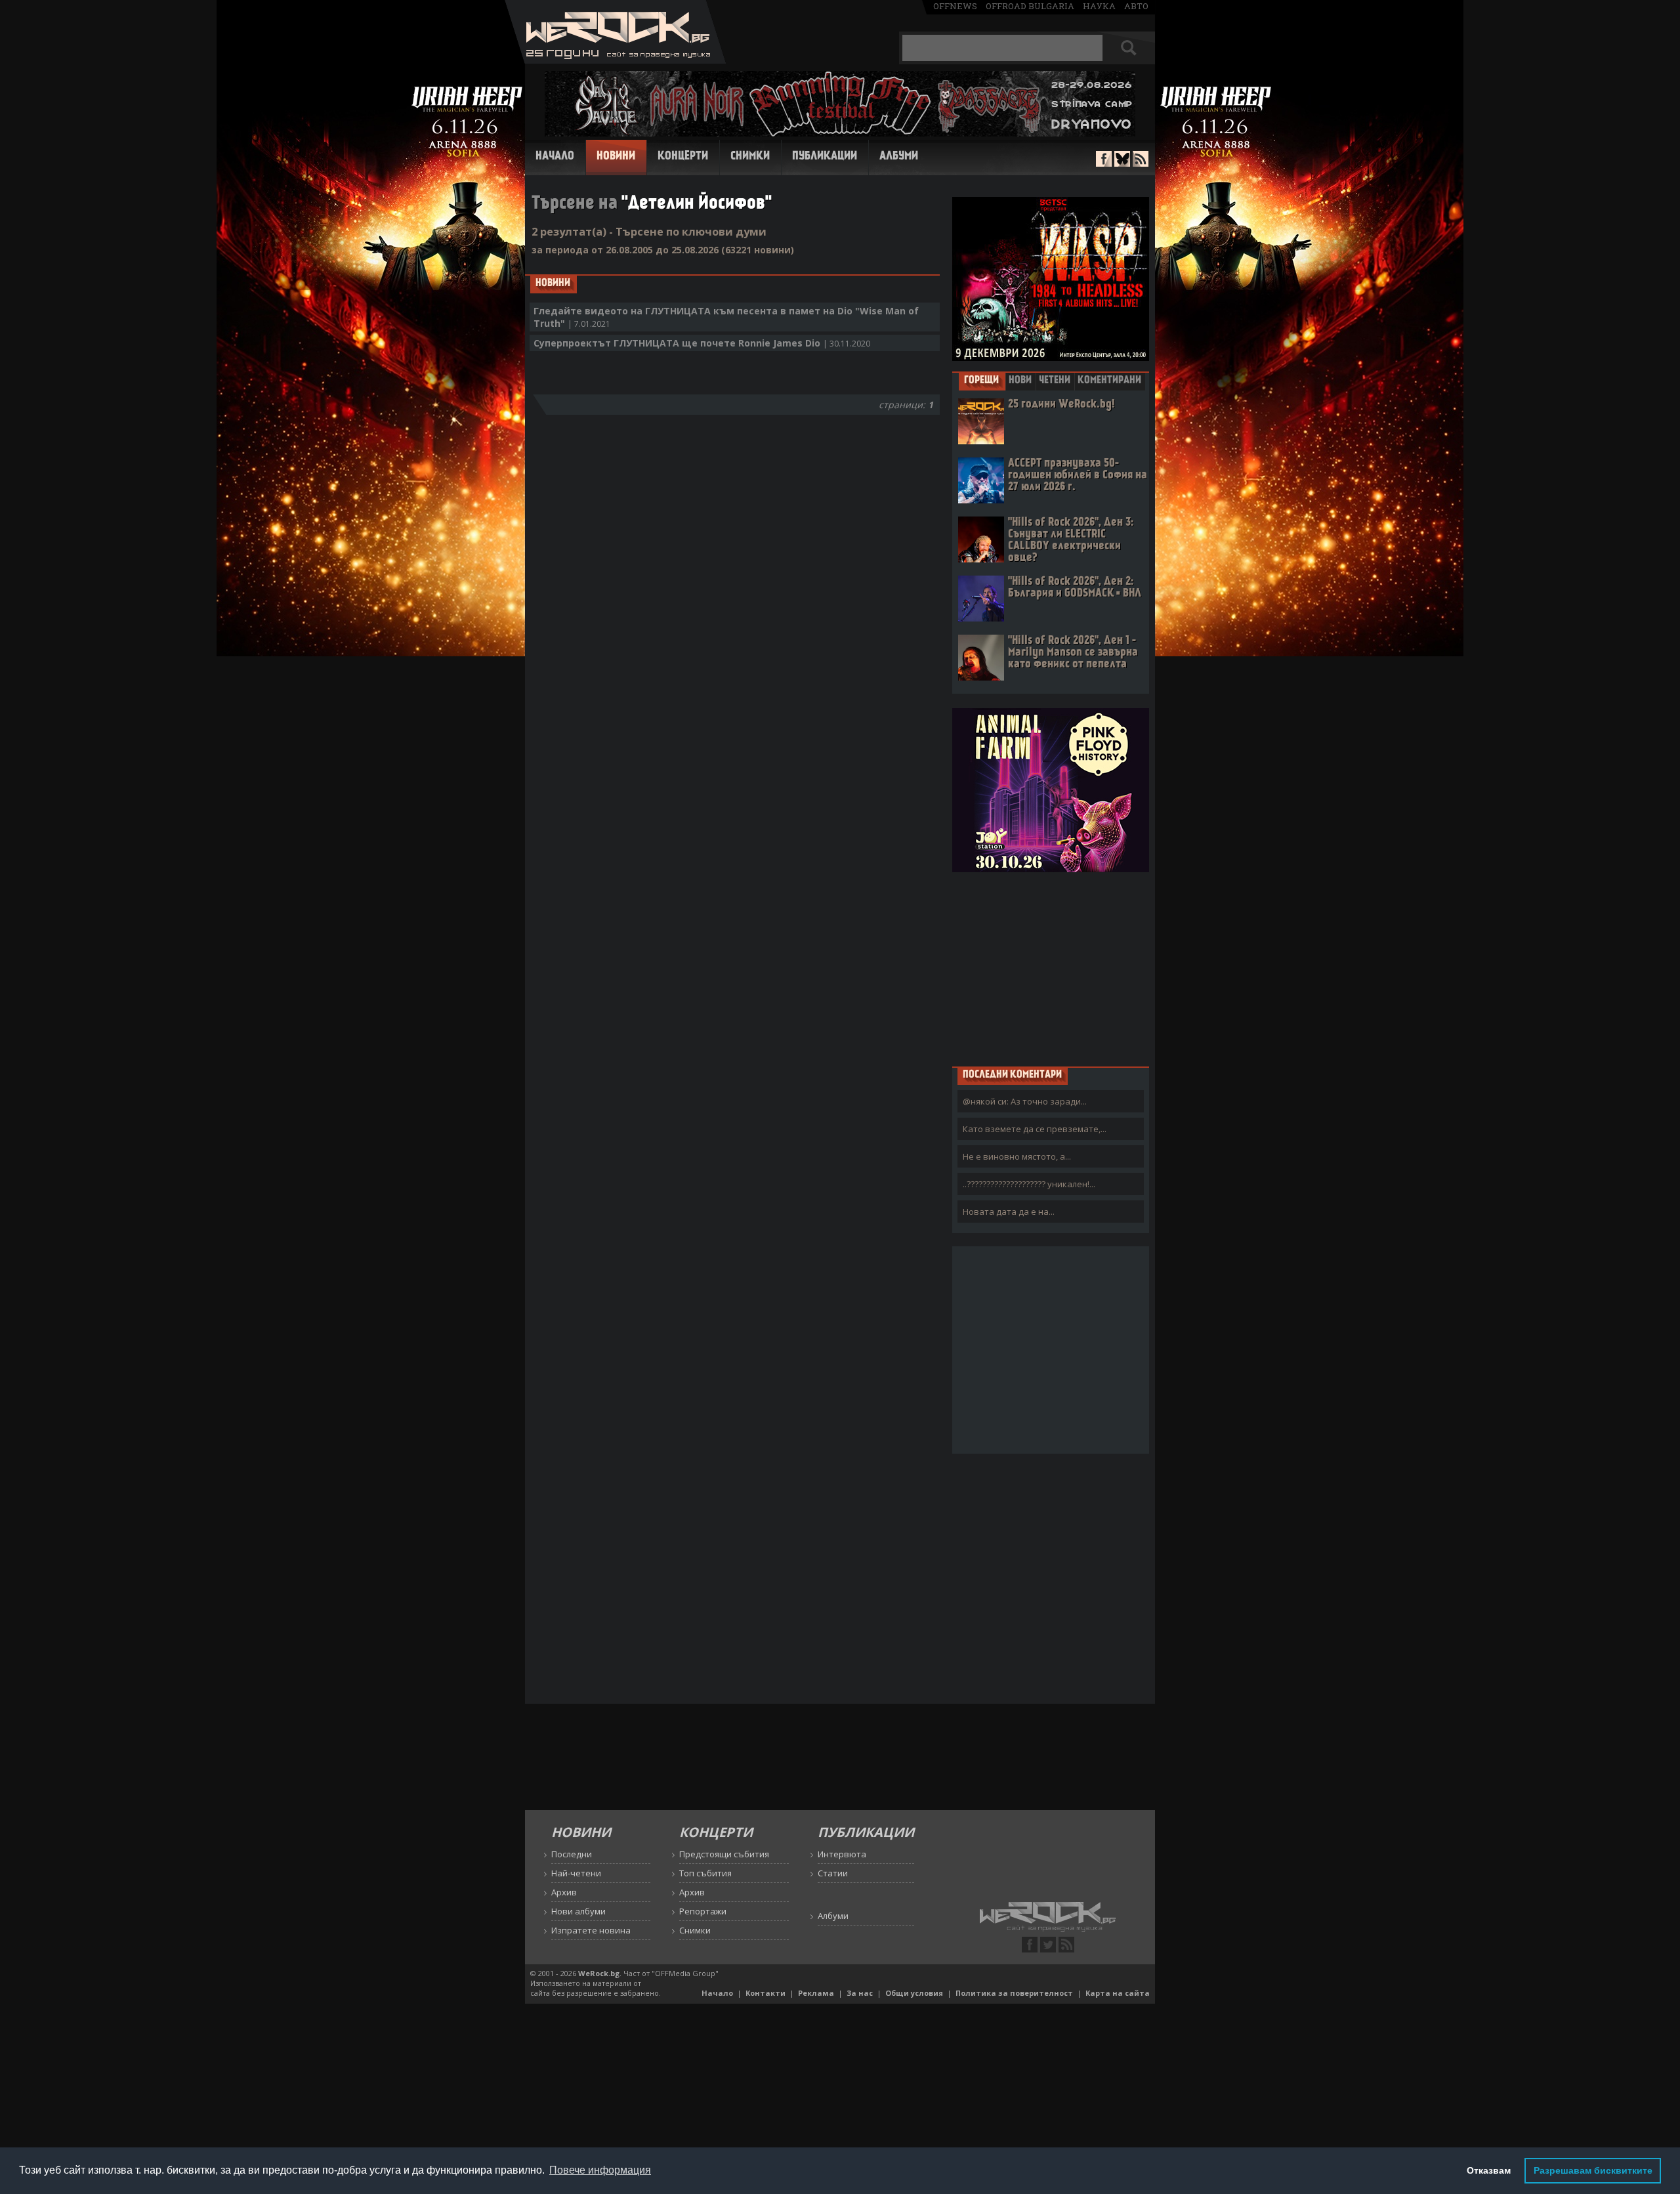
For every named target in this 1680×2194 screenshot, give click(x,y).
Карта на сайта (1118, 1993)
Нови (1020, 381)
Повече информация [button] (600, 2170)
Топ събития (705, 1873)
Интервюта (842, 1854)
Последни (572, 1854)
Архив (564, 1892)
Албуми (899, 157)
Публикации (825, 157)
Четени (1055, 381)
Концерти (683, 157)
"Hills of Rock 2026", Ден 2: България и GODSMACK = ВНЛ (1075, 588)
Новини (616, 157)
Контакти (766, 1993)
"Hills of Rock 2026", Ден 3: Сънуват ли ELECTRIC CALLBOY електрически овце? (1071, 540)
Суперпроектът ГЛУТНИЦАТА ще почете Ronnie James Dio (702, 343)
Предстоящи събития (724, 1854)
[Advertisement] (1051, 969)
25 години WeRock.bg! (1061, 405)
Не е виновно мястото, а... (1017, 1156)
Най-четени (576, 1873)
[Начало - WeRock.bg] (615, 60)
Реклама (816, 1993)
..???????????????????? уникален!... (1029, 1184)
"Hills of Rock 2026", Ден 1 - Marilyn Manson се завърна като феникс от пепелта (1073, 653)
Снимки (750, 157)
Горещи (981, 381)
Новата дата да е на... (1009, 1212)
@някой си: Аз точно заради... (1025, 1101)
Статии (833, 1873)
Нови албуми (578, 1911)
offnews (955, 6)
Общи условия (914, 1993)
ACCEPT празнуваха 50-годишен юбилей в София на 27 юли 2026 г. (1078, 475)
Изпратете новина (591, 1930)
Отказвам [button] (1489, 2170)
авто (1136, 6)
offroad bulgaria (1030, 6)
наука (1099, 6)
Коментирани (1109, 381)
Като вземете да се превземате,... (1035, 1129)
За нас (860, 1993)
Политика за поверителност (1014, 1993)
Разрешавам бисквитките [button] (1593, 2170)
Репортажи (703, 1911)
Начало (555, 157)
